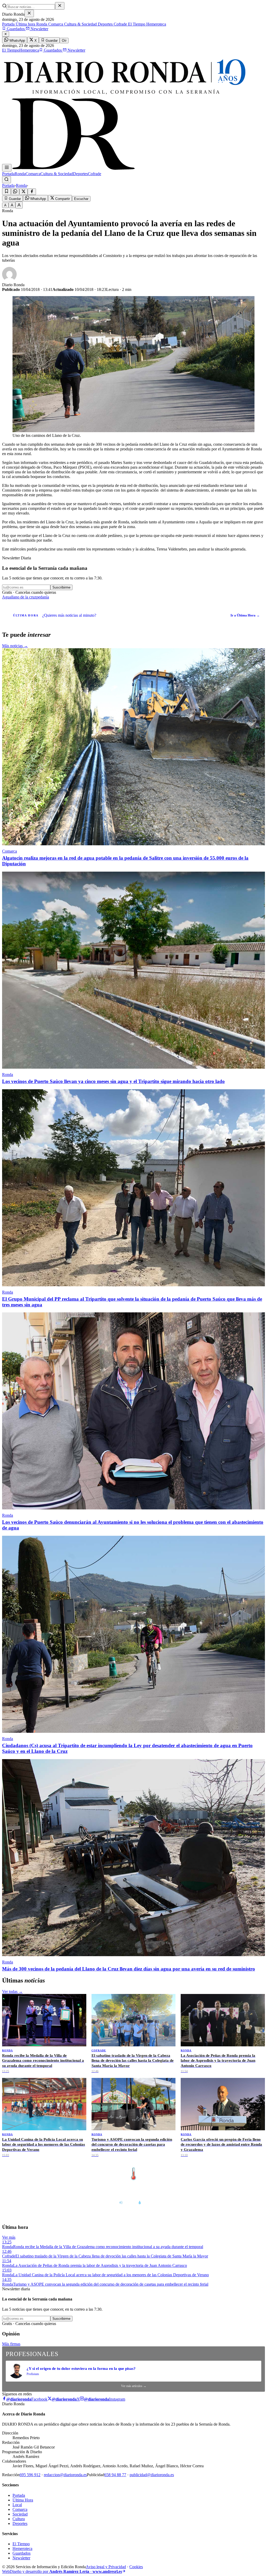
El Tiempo (136, 24)
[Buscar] (7, 180)
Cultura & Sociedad (80, 24)
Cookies (136, 2567)
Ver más (9, 2237)
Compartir (62, 199)
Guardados (16, 29)
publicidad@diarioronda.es (152, 2475)
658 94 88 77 (115, 2475)
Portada (8, 24)
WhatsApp (17, 41)
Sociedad (20, 2514)
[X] (23, 192)
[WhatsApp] (15, 192)
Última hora (25, 24)
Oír (64, 41)
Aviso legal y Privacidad (106, 2567)
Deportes (105, 24)
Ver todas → (12, 1991)
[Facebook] (32, 192)
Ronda (41, 24)
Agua (7, 597)
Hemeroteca (156, 24)
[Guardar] (7, 191)
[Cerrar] (29, 13)
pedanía (43, 597)
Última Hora (23, 2500)
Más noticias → (15, 646)
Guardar (51, 41)
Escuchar (81, 199)
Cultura (19, 2519)
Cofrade (120, 24)
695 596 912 (30, 2475)
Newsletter (39, 29)
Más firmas (11, 2344)
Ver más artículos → (134, 2386)
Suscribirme (61, 587)
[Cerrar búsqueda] (60, 6)
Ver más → (254, 2163)
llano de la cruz (24, 597)
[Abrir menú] (7, 168)
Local (17, 2505)
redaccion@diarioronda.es (65, 2475)
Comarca (55, 24)
